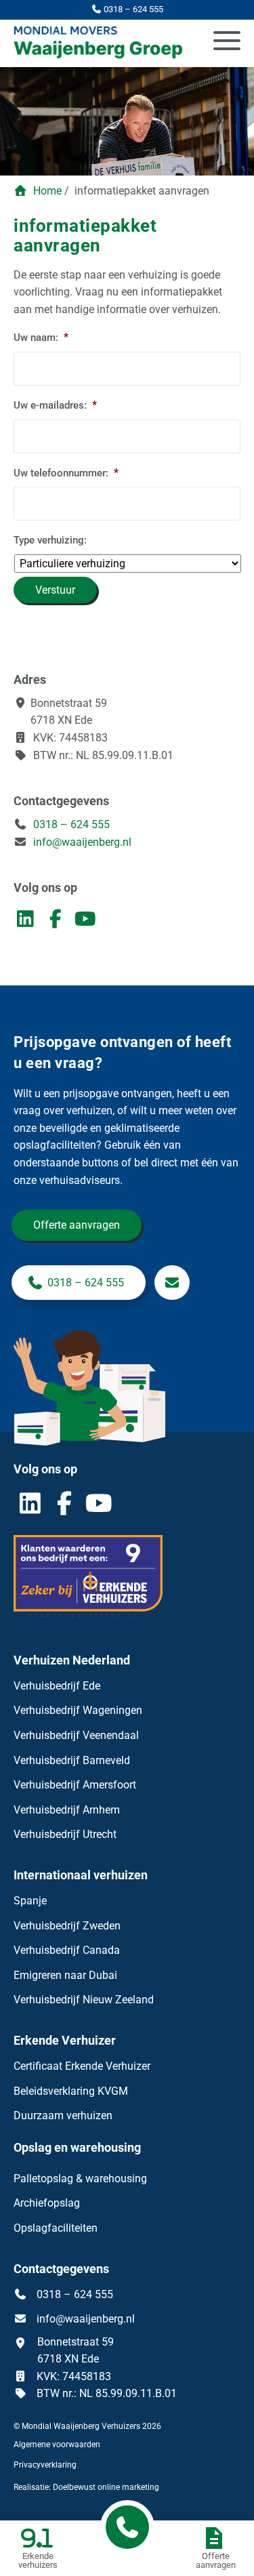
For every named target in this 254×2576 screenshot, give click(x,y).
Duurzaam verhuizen (63, 2115)
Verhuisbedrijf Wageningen (78, 1710)
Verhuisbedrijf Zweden (67, 1926)
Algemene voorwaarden (57, 2445)
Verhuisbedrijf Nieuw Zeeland (84, 2000)
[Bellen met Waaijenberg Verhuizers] (127, 2527)
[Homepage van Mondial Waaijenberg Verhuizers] (92, 43)
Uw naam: (41, 337)
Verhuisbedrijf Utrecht (65, 1834)
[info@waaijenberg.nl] (172, 1283)
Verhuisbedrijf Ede (57, 1686)
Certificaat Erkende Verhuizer (82, 2066)
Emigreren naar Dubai (65, 1975)
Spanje (30, 1901)
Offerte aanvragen (77, 1225)
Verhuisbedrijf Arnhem (67, 1810)
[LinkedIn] (28, 922)
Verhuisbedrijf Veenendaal (76, 1735)
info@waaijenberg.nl (82, 842)
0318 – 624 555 (70, 824)
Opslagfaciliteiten (56, 2228)
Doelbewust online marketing (106, 2487)
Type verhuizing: (50, 540)
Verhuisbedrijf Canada (67, 1950)
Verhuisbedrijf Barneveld (72, 1760)
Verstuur (55, 590)
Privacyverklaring (45, 2465)
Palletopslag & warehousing (80, 2179)
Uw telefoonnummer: (66, 473)
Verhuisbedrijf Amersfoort (75, 1785)
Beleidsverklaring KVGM (71, 2091)
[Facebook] (58, 922)
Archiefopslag (47, 2203)
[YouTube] (87, 922)
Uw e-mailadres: (55, 405)
